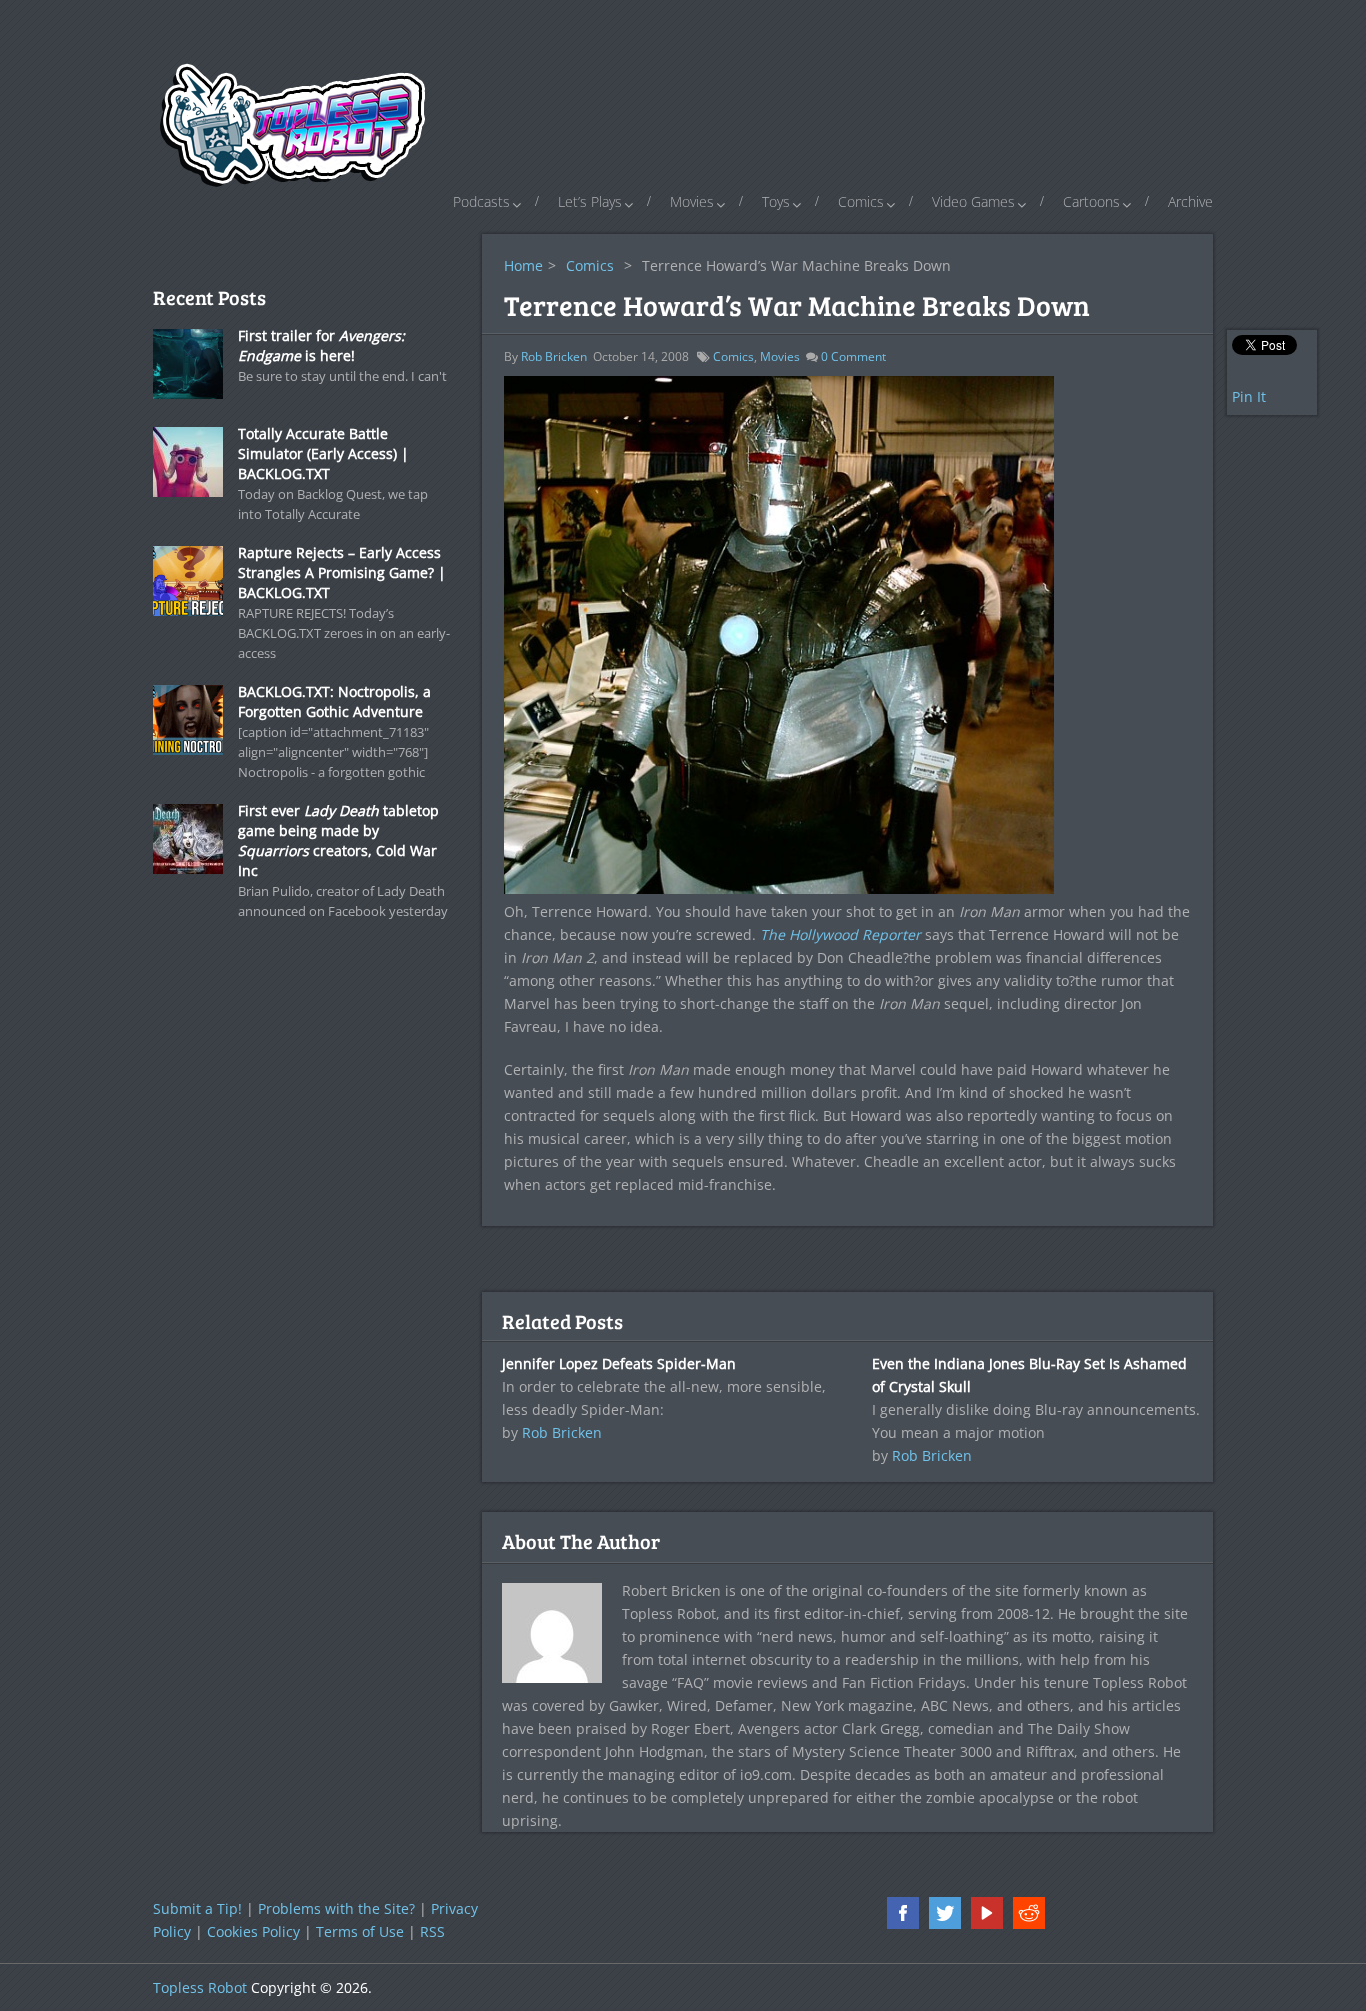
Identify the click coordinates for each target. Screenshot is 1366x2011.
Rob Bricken (554, 356)
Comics (861, 201)
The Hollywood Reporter (840, 934)
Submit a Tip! (197, 1908)
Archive (1190, 201)
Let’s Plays (590, 201)
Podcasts (481, 201)
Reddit (1029, 1913)
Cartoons (1091, 201)
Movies (692, 201)
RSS (432, 1931)
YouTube (987, 1913)
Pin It (1249, 396)
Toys (776, 201)
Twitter (945, 1913)
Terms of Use (360, 1931)
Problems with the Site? (336, 1908)
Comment (853, 356)
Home (523, 265)
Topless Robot (200, 1987)
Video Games (973, 201)
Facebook (903, 1913)
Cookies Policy (253, 1931)
